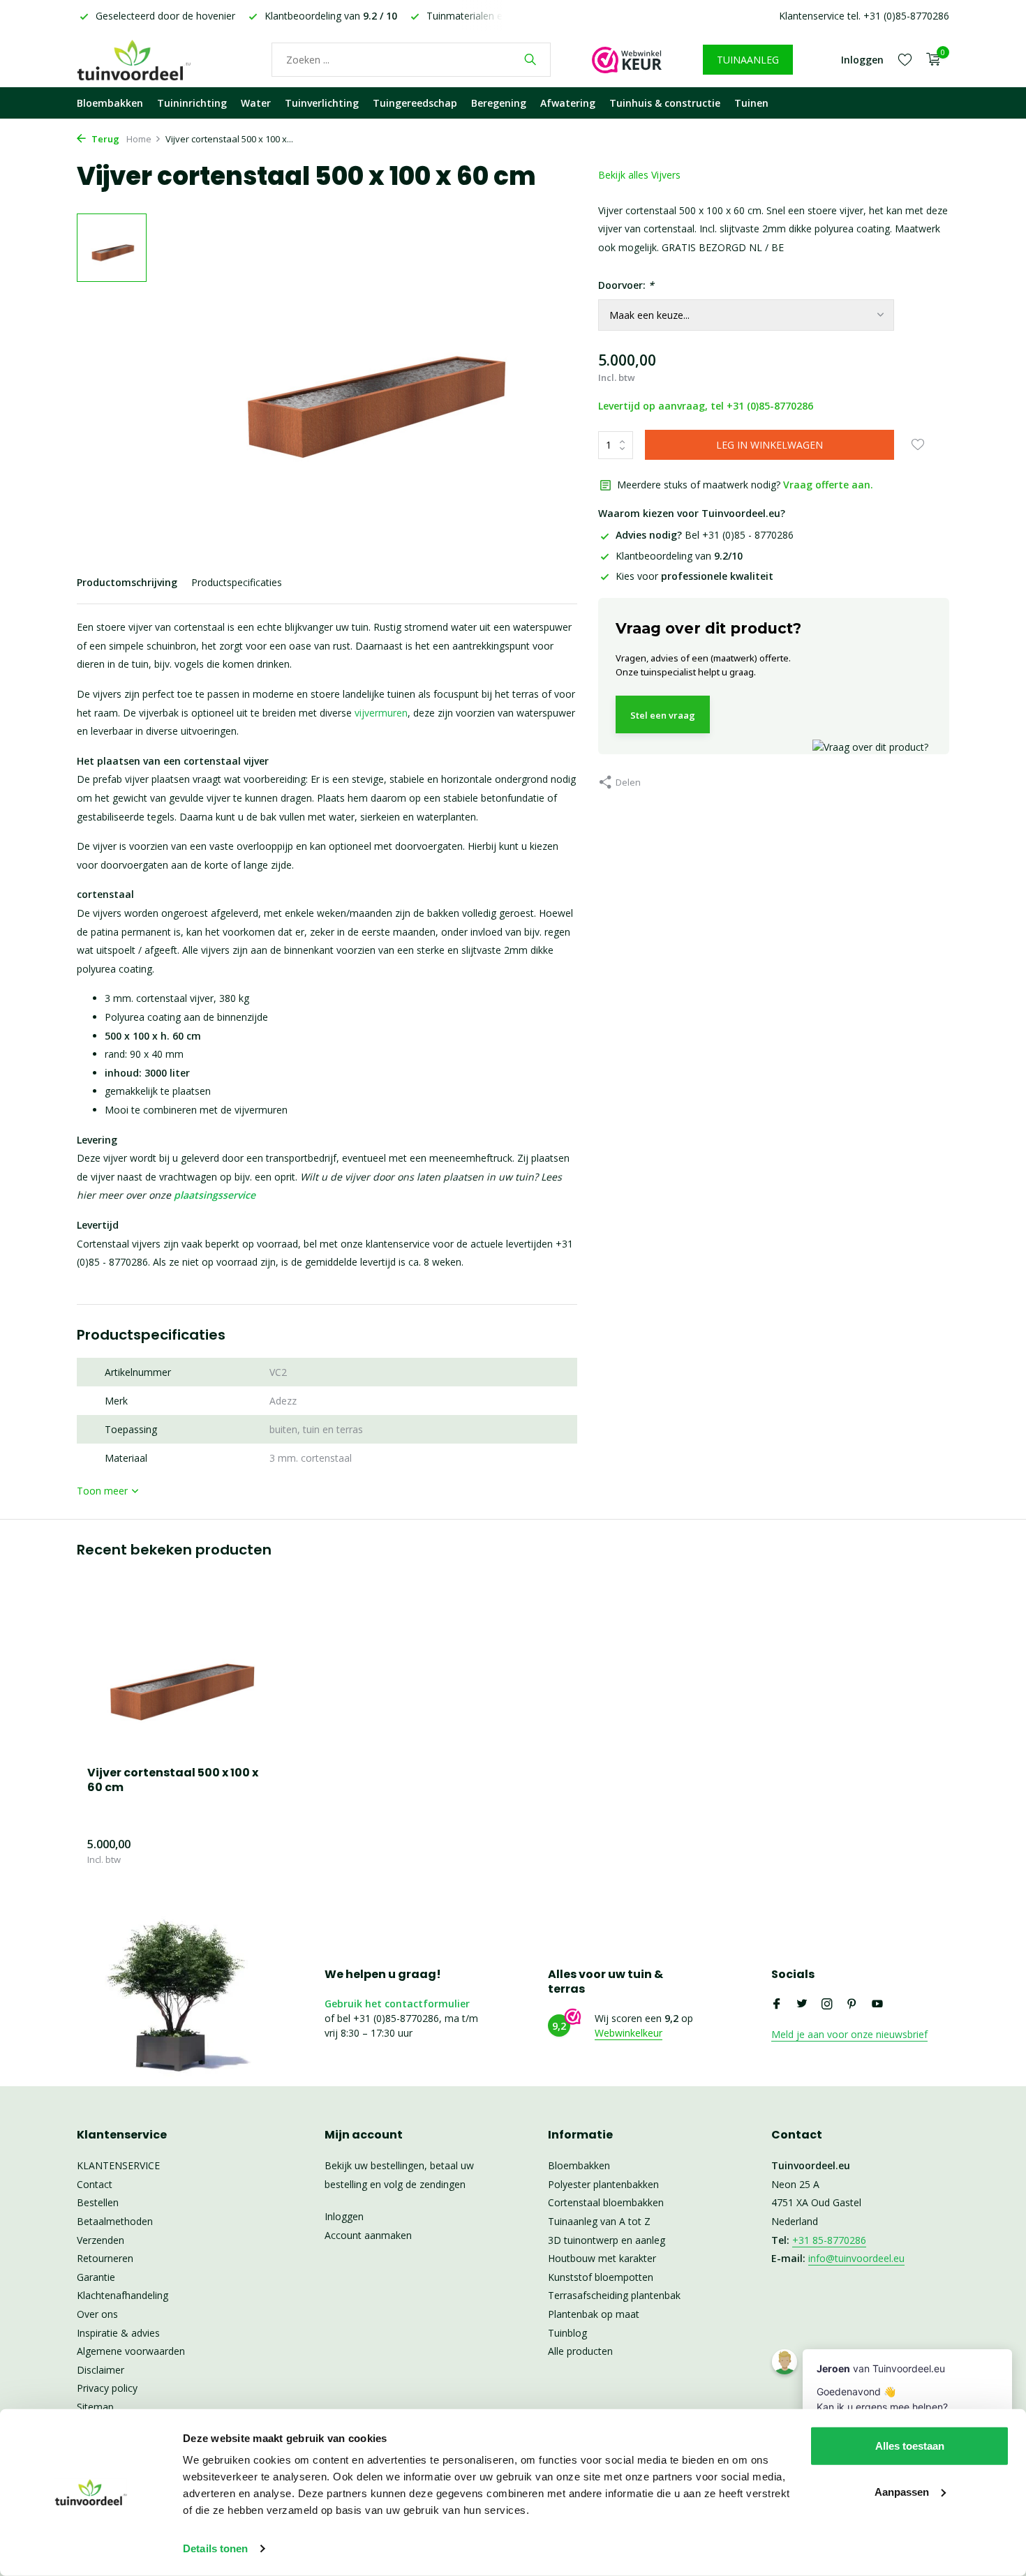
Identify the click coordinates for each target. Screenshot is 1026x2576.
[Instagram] (827, 2005)
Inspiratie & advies (118, 2333)
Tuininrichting (192, 103)
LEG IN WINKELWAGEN (769, 445)
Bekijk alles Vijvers (639, 175)
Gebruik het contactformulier (397, 2004)
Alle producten (580, 2351)
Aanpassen (902, 2491)
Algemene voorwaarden (131, 2351)
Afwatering (568, 103)
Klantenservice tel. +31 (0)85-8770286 (864, 16)
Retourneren (105, 2258)
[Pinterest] (852, 2005)
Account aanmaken (368, 2235)
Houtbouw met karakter (602, 2258)
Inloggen (344, 2216)
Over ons (97, 2314)
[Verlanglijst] (905, 59)
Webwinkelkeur (629, 2033)
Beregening (499, 103)
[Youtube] (877, 2005)
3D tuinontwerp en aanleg (607, 2240)
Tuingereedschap (415, 103)
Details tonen (215, 2548)
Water (256, 103)
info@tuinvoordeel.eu (856, 2258)
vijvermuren (381, 713)
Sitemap (95, 2407)
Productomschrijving (127, 582)
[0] (930, 60)
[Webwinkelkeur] (627, 59)
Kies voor (694, 576)
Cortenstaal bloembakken (606, 2202)
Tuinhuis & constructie (665, 103)
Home (139, 139)
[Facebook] (777, 2005)
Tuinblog (567, 2333)
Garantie (96, 2277)
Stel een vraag (663, 715)
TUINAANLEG (748, 60)
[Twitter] (802, 2005)
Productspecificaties (237, 582)
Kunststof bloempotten (601, 2277)
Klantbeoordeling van (679, 556)
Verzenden (101, 2240)
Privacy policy (107, 2388)
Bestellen (98, 2202)
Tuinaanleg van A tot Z (599, 2221)
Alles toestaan (910, 2446)
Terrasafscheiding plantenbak (614, 2295)
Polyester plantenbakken (603, 2184)
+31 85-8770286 (829, 2240)
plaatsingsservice (215, 1195)
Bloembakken (110, 103)
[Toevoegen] (244, 1851)
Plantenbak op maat (594, 2314)
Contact (95, 2184)
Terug (104, 139)
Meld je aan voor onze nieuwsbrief (849, 2034)
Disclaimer (101, 2370)
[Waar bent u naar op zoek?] (530, 59)
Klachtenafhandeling (122, 2295)
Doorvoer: (626, 285)
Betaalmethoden (115, 2221)
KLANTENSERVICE (118, 2165)
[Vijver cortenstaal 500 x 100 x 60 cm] (178, 1675)
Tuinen (751, 103)
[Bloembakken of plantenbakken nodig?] (154, 59)
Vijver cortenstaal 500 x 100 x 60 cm (173, 1781)
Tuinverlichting (322, 103)
